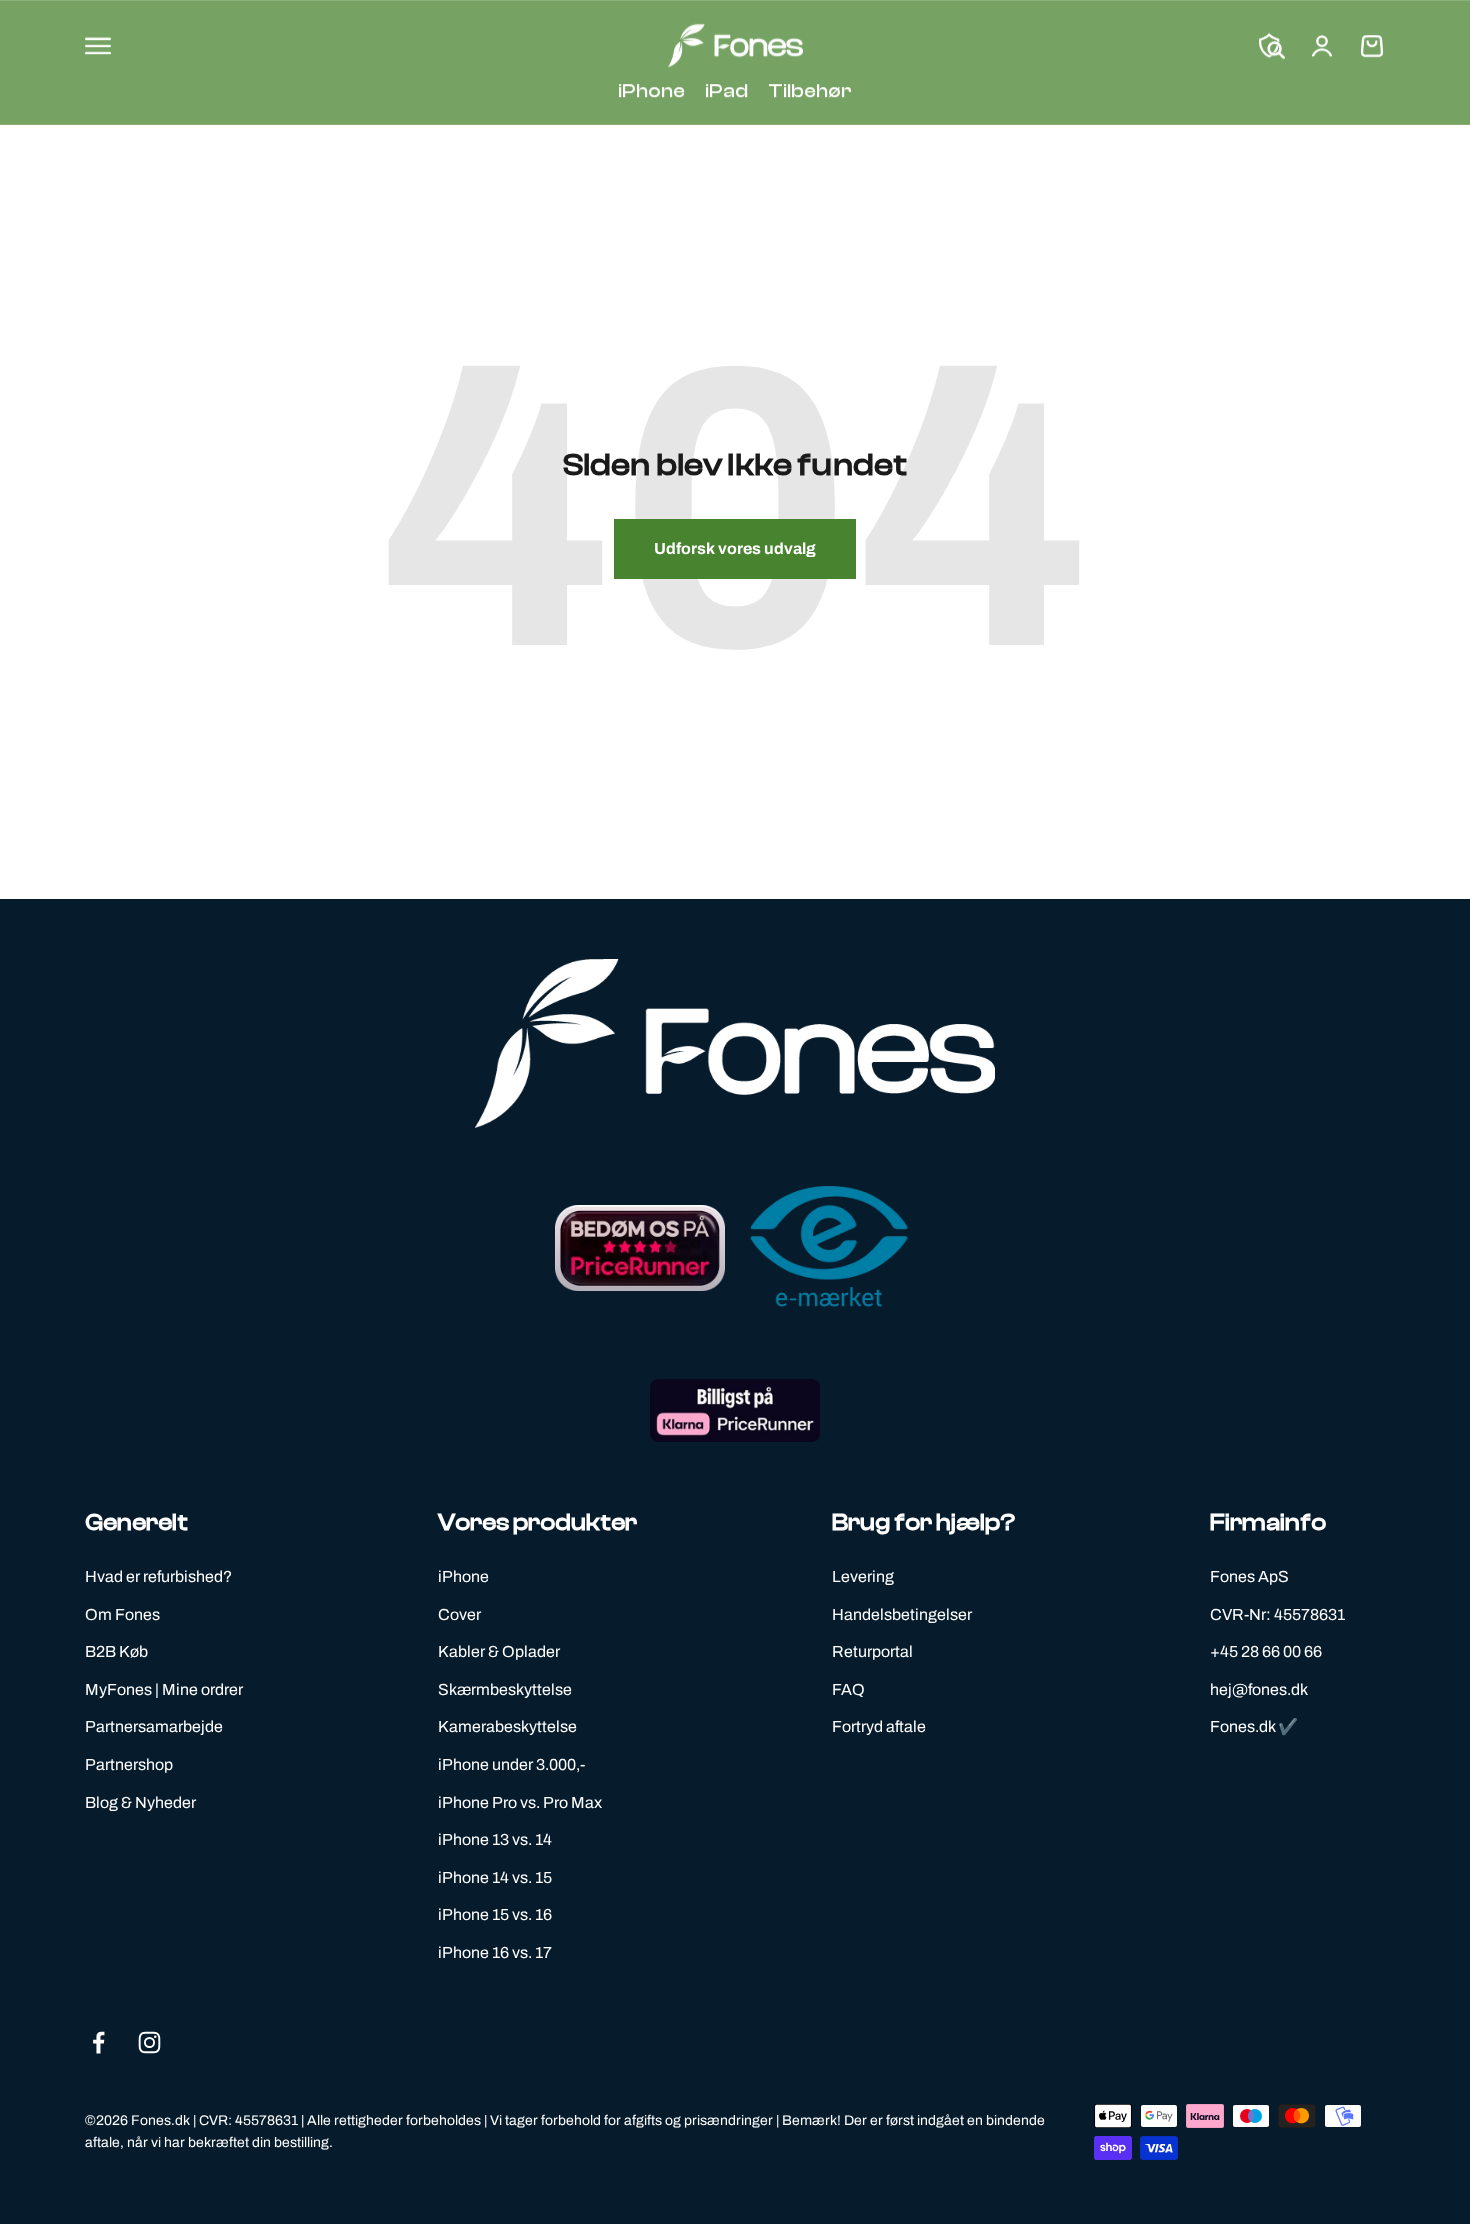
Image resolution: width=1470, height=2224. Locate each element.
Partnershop (129, 1764)
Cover (459, 1614)
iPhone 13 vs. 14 (495, 1839)
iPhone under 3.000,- (511, 1764)
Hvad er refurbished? (158, 1576)
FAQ (848, 1689)
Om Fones (122, 1614)
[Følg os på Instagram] (149, 2042)
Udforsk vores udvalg (735, 548)
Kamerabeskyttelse (507, 1726)
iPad (726, 90)
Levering (863, 1576)
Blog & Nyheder (140, 1802)
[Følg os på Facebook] (98, 2042)
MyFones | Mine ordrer (164, 1689)
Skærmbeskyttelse (505, 1689)
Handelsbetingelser (902, 1614)
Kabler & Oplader (499, 1651)
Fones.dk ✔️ (1254, 1726)
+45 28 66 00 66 (1266, 1651)
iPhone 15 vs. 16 (495, 1914)
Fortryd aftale (879, 1726)
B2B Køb (116, 1651)
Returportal (872, 1651)
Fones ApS (1249, 1576)
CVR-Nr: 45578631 (1277, 1614)
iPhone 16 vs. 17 (495, 1952)
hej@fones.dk (1259, 1689)
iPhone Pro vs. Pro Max (520, 1802)
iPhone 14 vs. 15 (495, 1877)
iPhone (651, 90)
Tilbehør (810, 90)
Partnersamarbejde (154, 1726)
